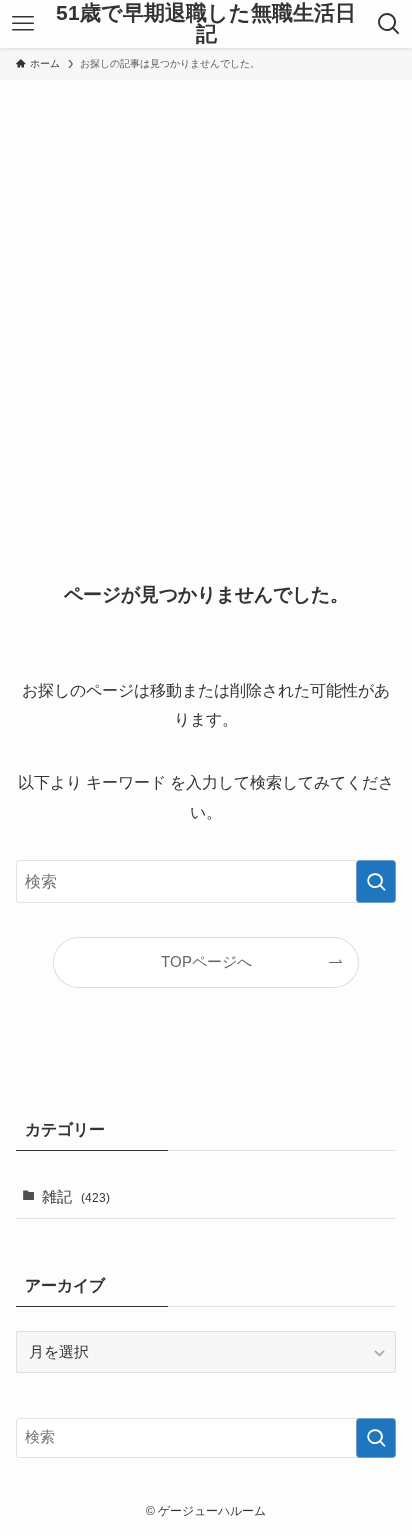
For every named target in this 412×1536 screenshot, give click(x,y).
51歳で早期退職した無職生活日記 (206, 23)
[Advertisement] (206, 296)
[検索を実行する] (376, 881)
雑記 (76, 1197)
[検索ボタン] (389, 24)
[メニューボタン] (23, 24)
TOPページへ (206, 962)
